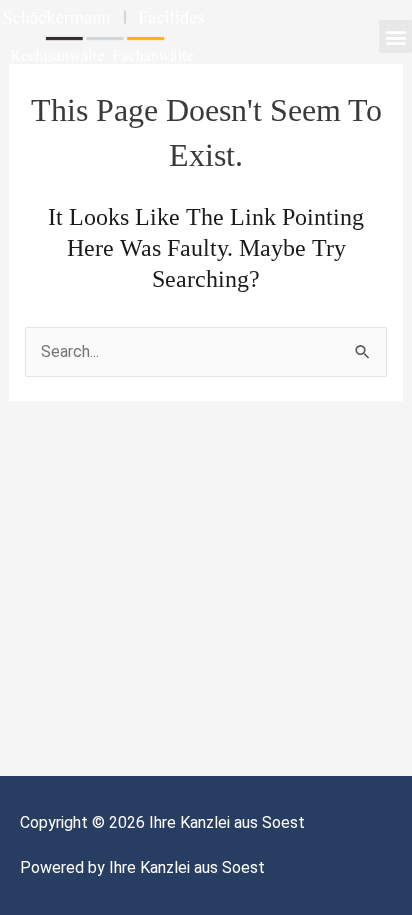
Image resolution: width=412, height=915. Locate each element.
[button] (395, 36)
